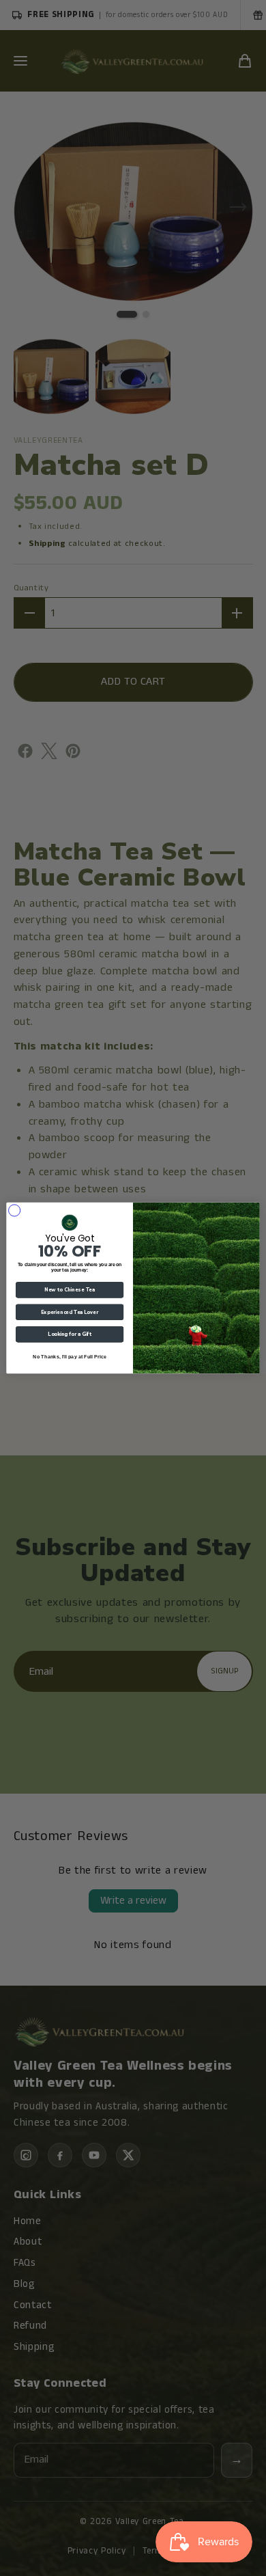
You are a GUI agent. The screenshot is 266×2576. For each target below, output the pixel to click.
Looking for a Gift (70, 1334)
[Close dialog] (14, 1210)
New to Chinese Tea (70, 1290)
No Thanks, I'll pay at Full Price (70, 1356)
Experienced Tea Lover (70, 1312)
